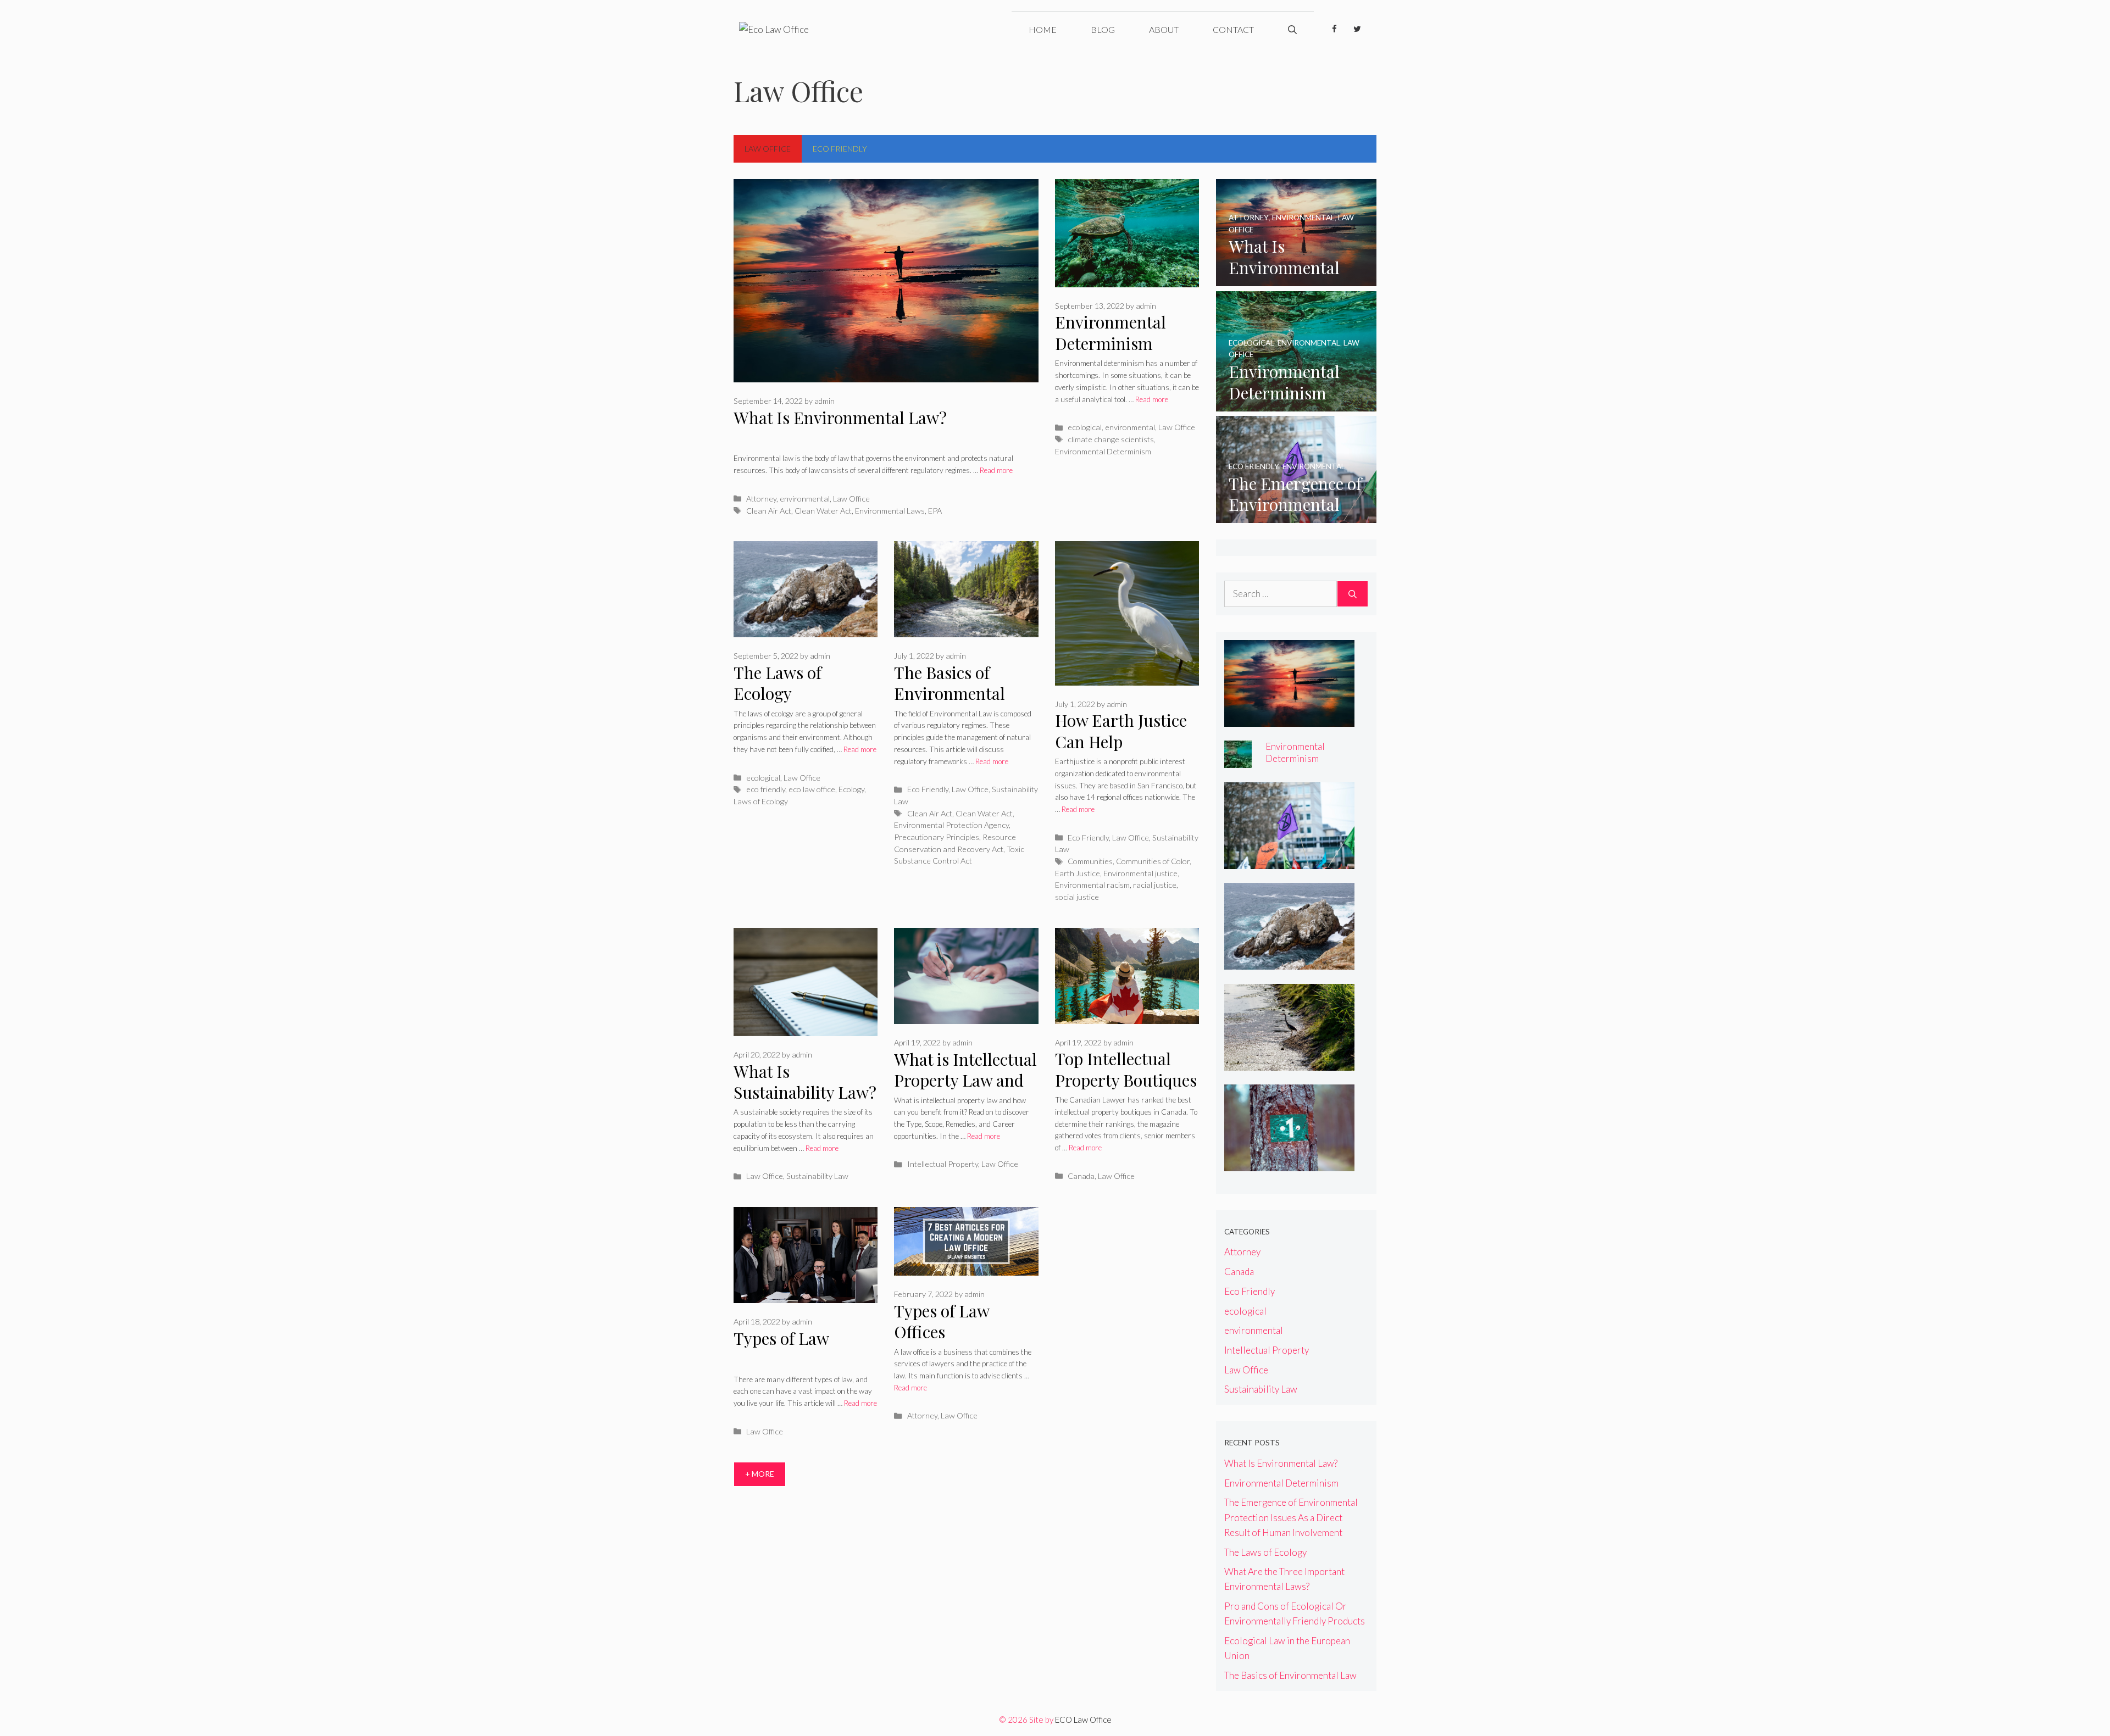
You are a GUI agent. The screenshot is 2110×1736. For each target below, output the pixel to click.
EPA (935, 511)
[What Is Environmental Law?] (1296, 279)
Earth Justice (1078, 873)
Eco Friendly (840, 149)
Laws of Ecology (761, 801)
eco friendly (766, 789)
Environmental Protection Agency (951, 825)
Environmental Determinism (1110, 333)
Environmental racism (1092, 885)
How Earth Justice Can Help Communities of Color (1121, 752)
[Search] (1353, 594)
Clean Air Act (769, 511)
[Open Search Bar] (1292, 29)
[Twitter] (1357, 29)
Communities (1090, 861)
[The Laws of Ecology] (1289, 962)
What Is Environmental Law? (840, 418)
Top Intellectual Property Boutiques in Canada (1126, 1080)
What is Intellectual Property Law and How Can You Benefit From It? (965, 1091)
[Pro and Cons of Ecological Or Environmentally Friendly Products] (1289, 1164)
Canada (1081, 1176)
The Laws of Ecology (778, 683)
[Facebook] (1334, 29)
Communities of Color (1153, 861)
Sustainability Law (817, 1176)
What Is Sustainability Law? (805, 1082)
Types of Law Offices (942, 1322)
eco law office (812, 789)
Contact (1233, 29)
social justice (1077, 897)
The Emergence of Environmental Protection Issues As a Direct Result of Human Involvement (1291, 1517)
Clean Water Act (823, 511)
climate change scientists (1111, 439)
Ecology (851, 789)
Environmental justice (1140, 873)
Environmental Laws (890, 511)
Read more (996, 470)
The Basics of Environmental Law (949, 694)
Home (1043, 29)
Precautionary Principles (937, 837)
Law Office (768, 149)
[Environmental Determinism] (1296, 404)
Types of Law (781, 1338)
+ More (760, 1474)
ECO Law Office (1083, 1720)
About (1164, 29)
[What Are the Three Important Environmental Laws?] (1289, 1063)
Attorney (761, 499)
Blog (1103, 29)
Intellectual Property (943, 1164)
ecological (1085, 427)
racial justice (1155, 885)
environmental (805, 499)
